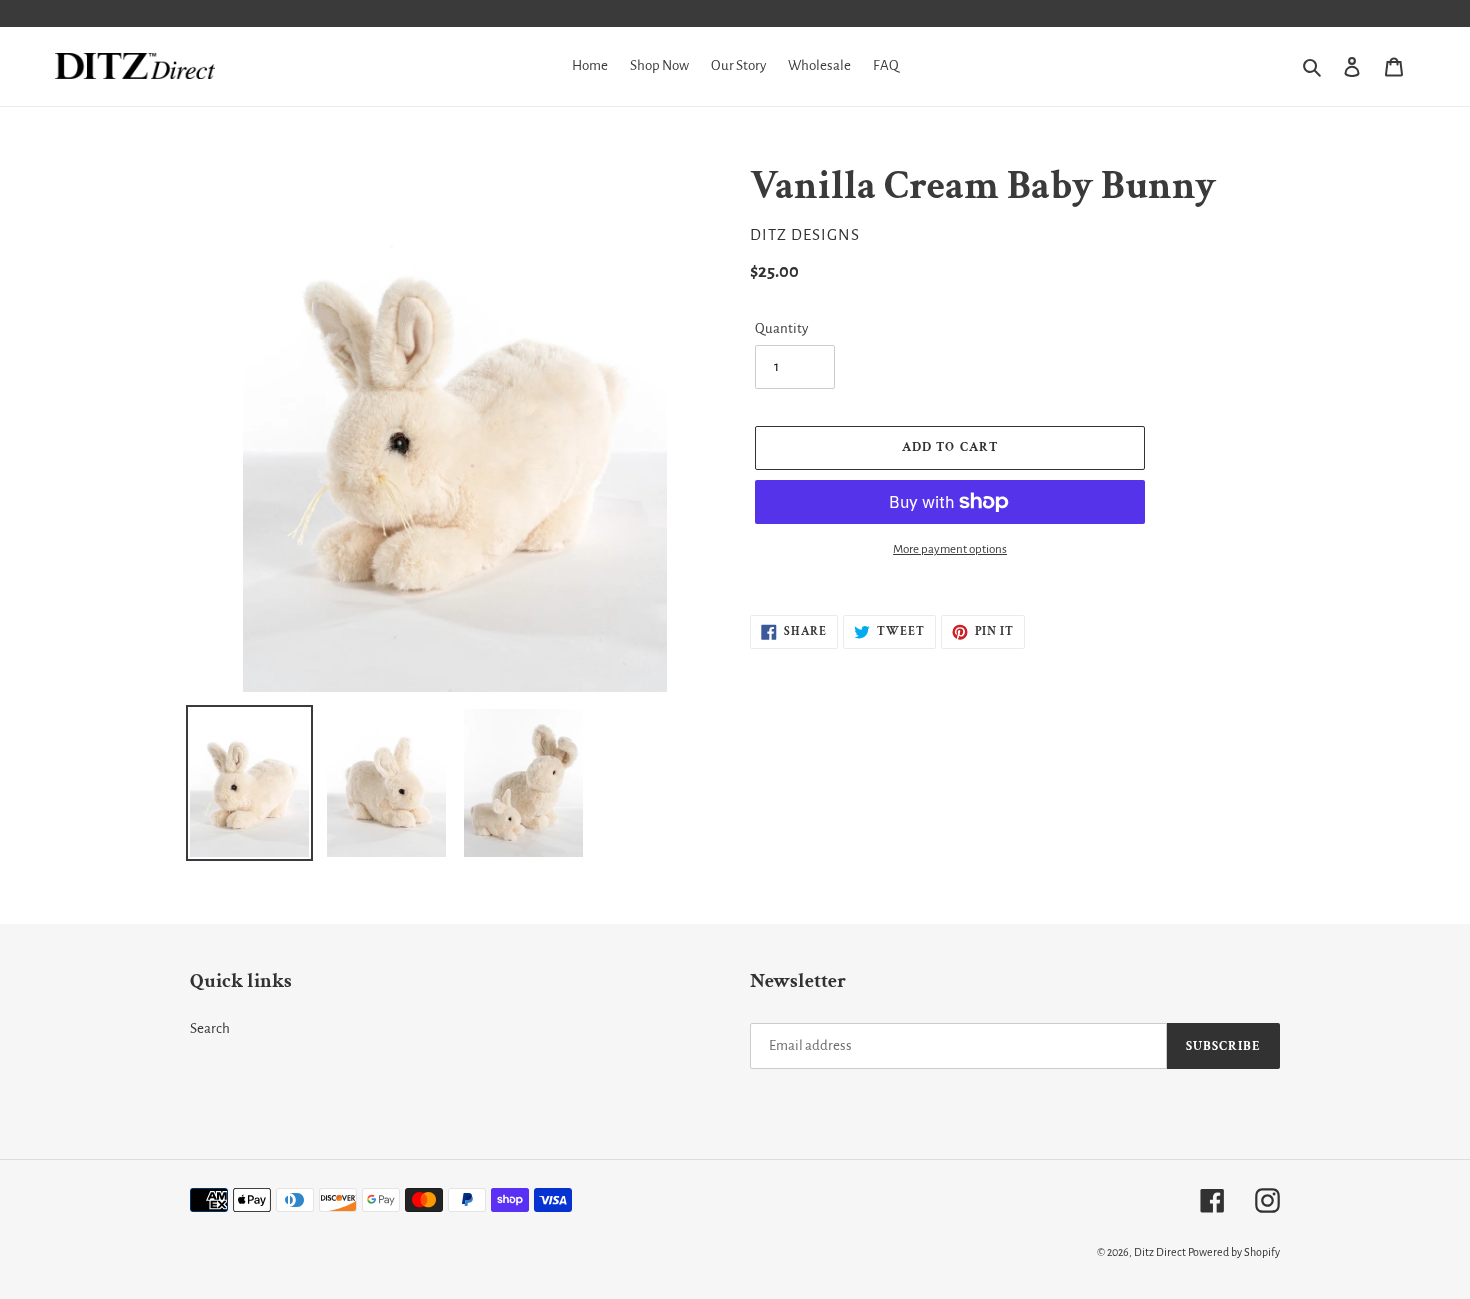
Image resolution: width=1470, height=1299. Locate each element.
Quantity (781, 328)
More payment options (950, 549)
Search (210, 1028)
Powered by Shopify (1234, 1252)
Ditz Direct (1160, 1252)
